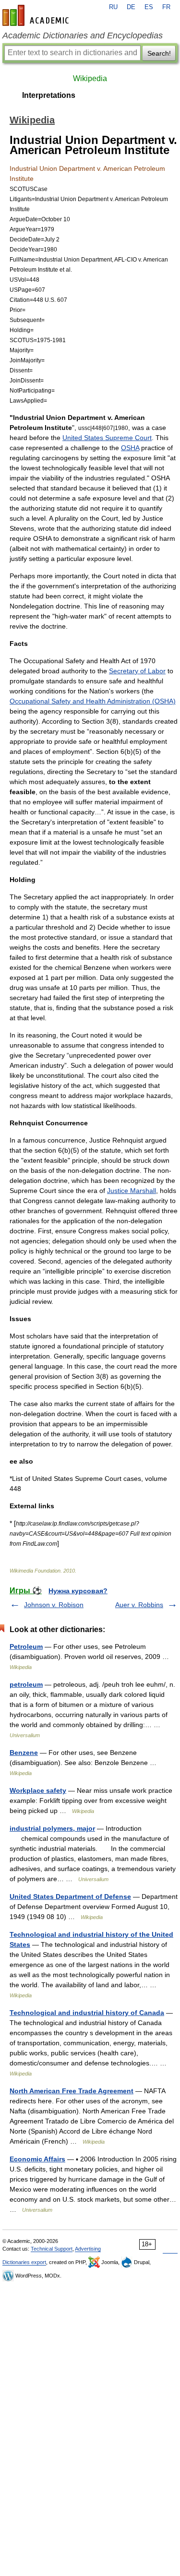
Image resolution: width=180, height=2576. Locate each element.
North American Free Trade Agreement (72, 2091)
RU (113, 7)
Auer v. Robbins (139, 1605)
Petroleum (26, 1646)
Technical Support (52, 2249)
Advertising (88, 2249)
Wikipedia (90, 78)
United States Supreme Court (107, 438)
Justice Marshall (132, 1191)
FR (166, 7)
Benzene (24, 1753)
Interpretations (49, 95)
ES (149, 7)
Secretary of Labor (137, 671)
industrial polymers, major (52, 1828)
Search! (159, 53)
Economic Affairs (37, 2159)
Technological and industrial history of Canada (87, 2013)
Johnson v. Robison (54, 1605)
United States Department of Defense (70, 1896)
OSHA (130, 448)
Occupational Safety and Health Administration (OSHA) (93, 701)
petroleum (26, 1684)
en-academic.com (37, 15)
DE (131, 7)
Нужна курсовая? (78, 1591)
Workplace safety (38, 1790)
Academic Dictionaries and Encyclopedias (83, 36)
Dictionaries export (24, 2262)
